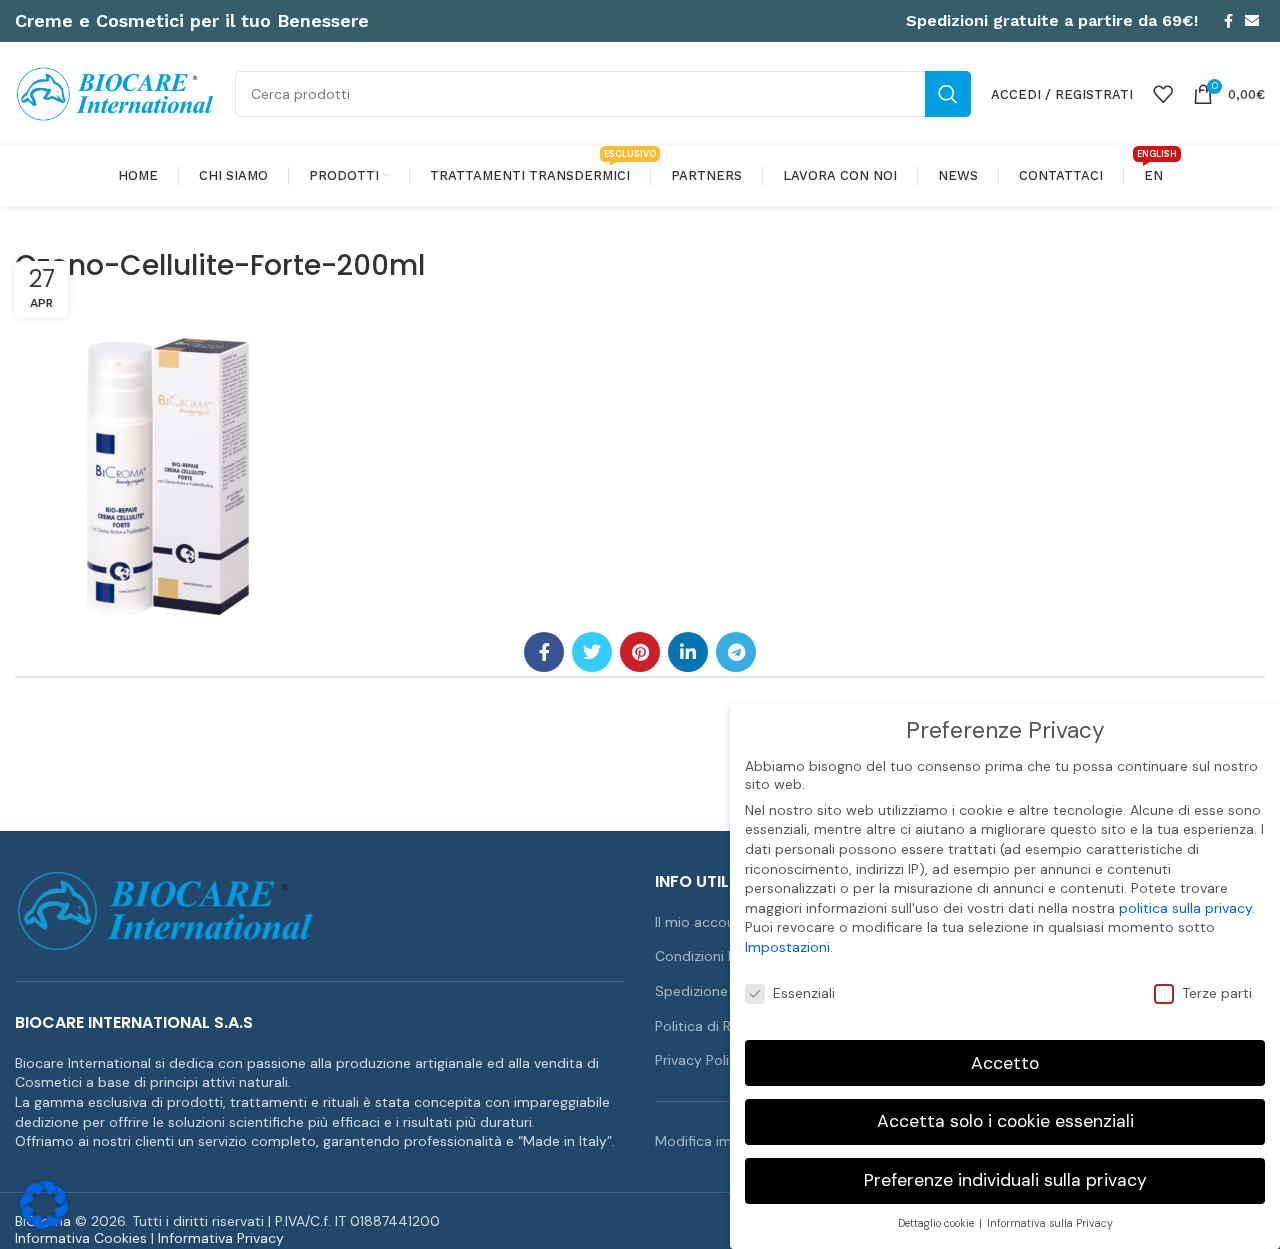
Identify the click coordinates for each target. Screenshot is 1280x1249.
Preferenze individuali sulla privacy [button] (1005, 1180)
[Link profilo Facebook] (1228, 21)
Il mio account (702, 922)
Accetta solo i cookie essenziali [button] (1005, 1121)
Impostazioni (787, 947)
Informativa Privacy (221, 1238)
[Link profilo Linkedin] (688, 652)
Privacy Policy (700, 1060)
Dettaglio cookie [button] (937, 1223)
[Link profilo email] (1252, 21)
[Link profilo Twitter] (592, 652)
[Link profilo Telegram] (736, 652)
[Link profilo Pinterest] (640, 652)
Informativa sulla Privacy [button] (1050, 1223)
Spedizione (691, 991)
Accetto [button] (1005, 1063)
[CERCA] (948, 94)
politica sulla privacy (1185, 908)
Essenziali (804, 993)
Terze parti (1217, 993)
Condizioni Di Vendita (725, 956)
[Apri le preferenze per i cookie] (44, 1224)
